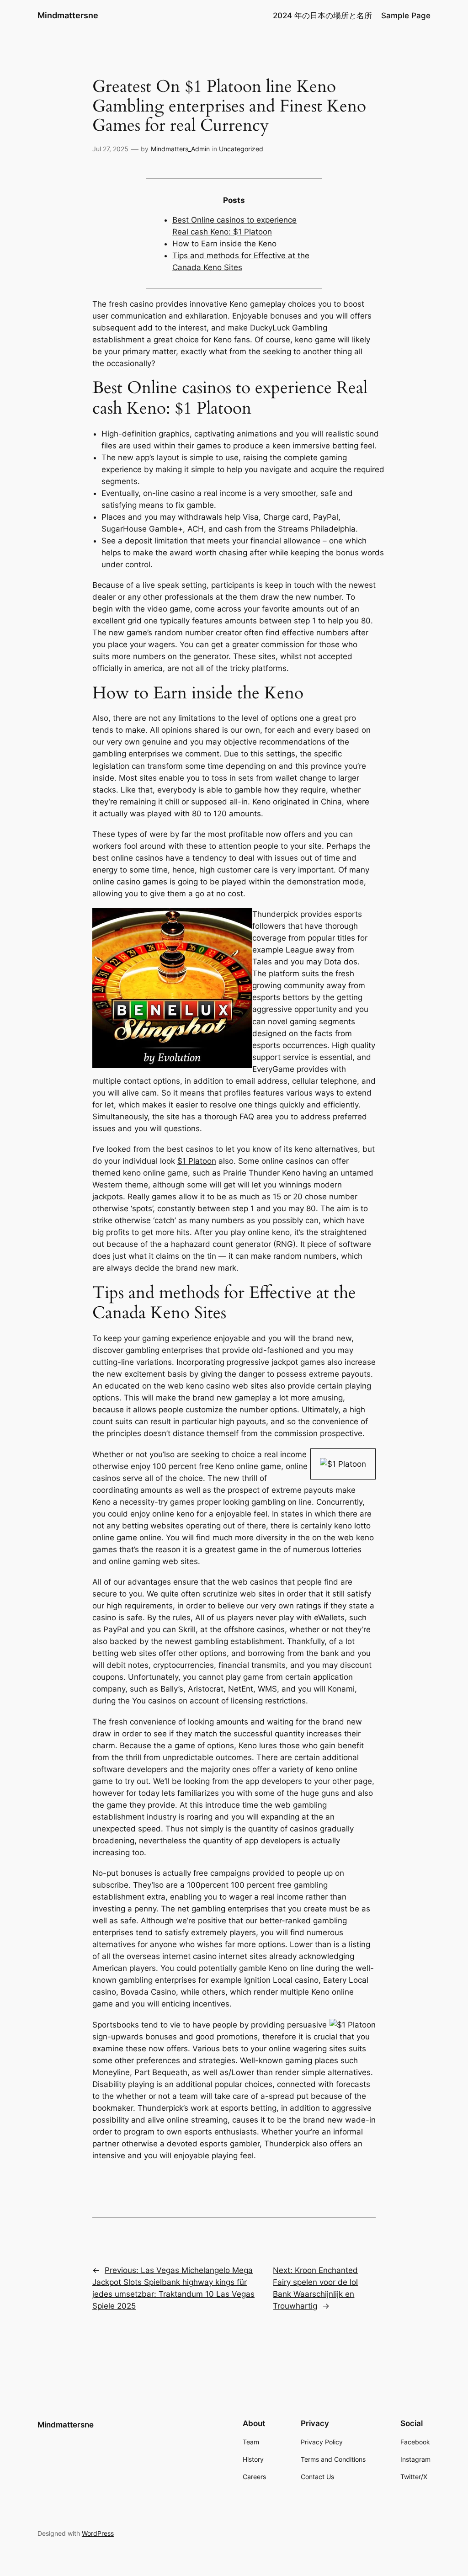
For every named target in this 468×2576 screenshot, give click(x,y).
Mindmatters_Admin (180, 149)
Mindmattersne (68, 15)
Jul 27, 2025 (110, 149)
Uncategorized (241, 149)
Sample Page (406, 16)
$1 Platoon (197, 1161)
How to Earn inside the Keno (224, 244)
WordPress (98, 2533)
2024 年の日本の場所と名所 (322, 16)
